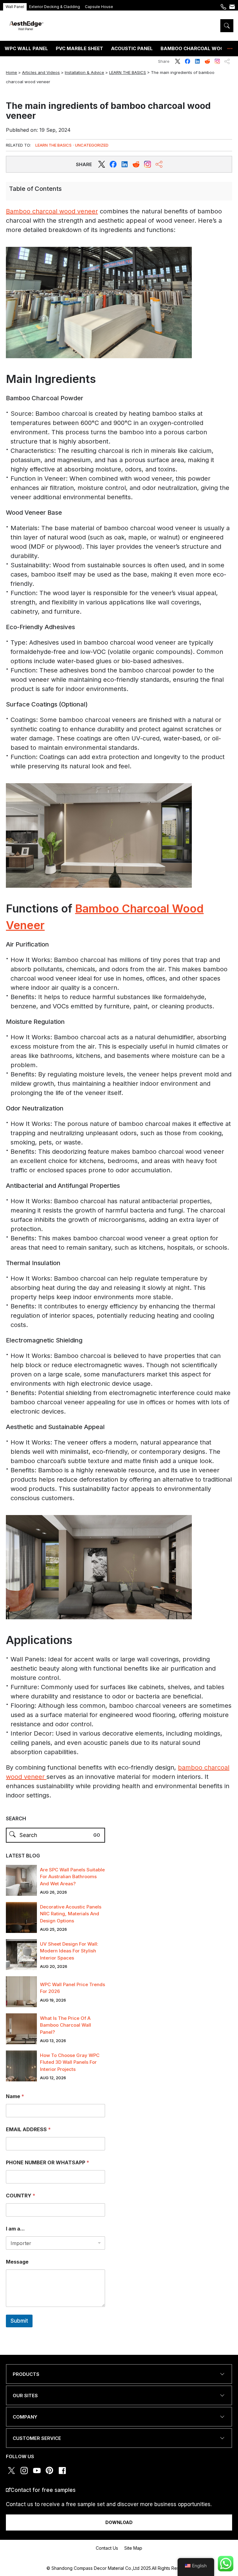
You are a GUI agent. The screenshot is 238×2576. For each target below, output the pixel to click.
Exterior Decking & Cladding (55, 7)
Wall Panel (15, 7)
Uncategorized (92, 145)
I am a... (15, 2229)
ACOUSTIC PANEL (132, 48)
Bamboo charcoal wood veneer (52, 211)
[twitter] (102, 164)
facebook (187, 61)
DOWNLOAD (119, 2522)
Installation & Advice (84, 72)
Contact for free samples (43, 2490)
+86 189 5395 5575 (223, 9)
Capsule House (99, 7)
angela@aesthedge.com (232, 9)
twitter (178, 61)
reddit (207, 61)
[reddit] (125, 164)
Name (15, 2096)
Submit (19, 2321)
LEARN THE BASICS (128, 72)
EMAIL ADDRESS (28, 2129)
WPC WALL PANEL (26, 48)
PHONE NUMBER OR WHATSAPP (48, 2163)
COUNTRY (21, 2196)
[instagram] (148, 164)
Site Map (133, 2548)
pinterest (50, 2471)
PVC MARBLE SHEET (79, 48)
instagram (217, 61)
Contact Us (107, 2548)
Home (11, 72)
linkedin (197, 61)
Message (17, 2262)
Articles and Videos (41, 72)
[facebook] (113, 164)
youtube (37, 2471)
